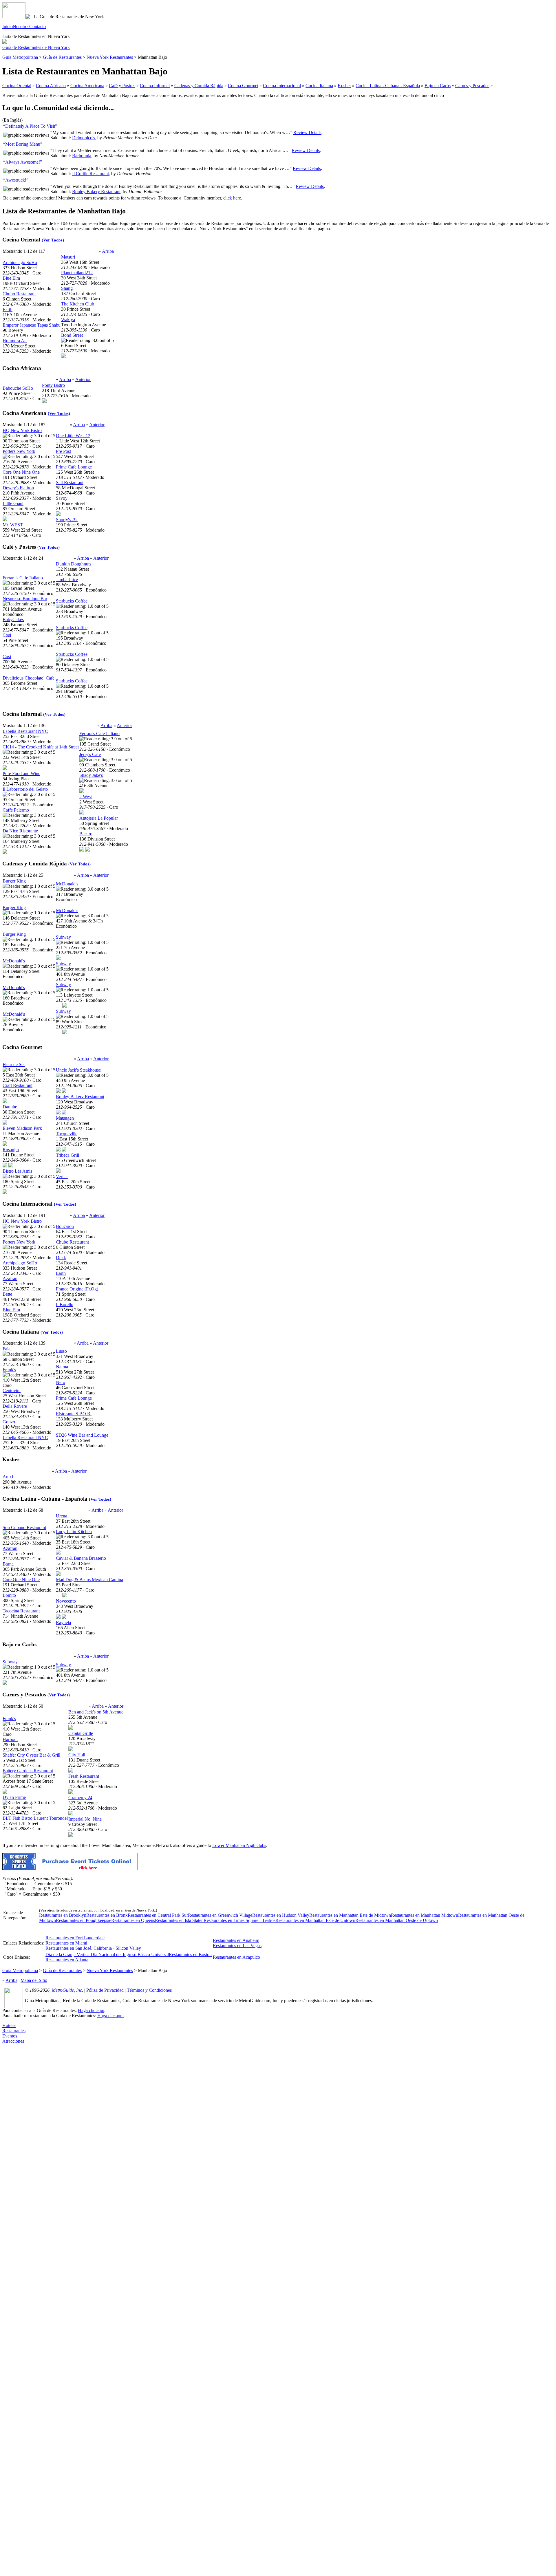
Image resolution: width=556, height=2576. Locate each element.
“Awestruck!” (16, 180)
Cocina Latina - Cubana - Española (388, 86)
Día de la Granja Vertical (68, 1955)
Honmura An (15, 341)
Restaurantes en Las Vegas (237, 1946)
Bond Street (72, 335)
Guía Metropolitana (20, 57)
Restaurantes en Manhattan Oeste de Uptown (397, 1920)
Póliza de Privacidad (105, 1990)
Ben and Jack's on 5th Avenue (96, 1712)
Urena (62, 1516)
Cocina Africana (51, 86)
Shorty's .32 (67, 520)
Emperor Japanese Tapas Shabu (32, 325)
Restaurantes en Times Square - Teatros (239, 1920)
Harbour (10, 1739)
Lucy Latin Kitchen (74, 1531)
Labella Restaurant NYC (25, 731)
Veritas (62, 1177)
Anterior (83, 379)
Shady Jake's (91, 775)
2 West (86, 797)
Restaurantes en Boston (190, 1955)
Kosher (344, 86)
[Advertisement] (25, 2131)
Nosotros (21, 26)
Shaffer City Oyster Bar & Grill (31, 1755)
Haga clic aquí (91, 2010)
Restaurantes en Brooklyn (63, 1915)
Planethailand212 (77, 273)
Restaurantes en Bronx (107, 1915)
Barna (8, 1564)
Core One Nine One (21, 472)
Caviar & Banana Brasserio (81, 1558)
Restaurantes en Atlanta (67, 1960)
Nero (61, 1382)
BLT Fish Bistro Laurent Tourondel (35, 1818)
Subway (63, 937)
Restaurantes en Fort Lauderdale (75, 1938)
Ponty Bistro (53, 385)
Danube (10, 1107)
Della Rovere (15, 1406)
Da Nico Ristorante (20, 831)
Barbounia (82, 156)
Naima (62, 1367)
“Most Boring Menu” (23, 144)
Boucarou (65, 1226)
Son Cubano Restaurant (24, 1527)
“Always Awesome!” (23, 162)
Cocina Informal (155, 86)
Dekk (61, 1258)
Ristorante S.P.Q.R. (74, 1414)
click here (232, 198)
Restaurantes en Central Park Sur (158, 1915)
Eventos (10, 2036)
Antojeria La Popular (99, 818)
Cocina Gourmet (243, 86)
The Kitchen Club (78, 304)
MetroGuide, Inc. (67, 1990)
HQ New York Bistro (22, 430)
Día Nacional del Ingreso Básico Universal (130, 1955)
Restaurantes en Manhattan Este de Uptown (315, 1920)
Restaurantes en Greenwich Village (220, 1915)
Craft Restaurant (18, 1085)
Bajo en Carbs (438, 86)
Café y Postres (122, 86)
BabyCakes (13, 619)
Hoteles (9, 2025)
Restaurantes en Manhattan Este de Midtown (350, 1915)
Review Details (307, 132)
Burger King (14, 881)
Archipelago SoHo (20, 262)
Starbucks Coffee (72, 601)
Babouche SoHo (18, 388)
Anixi (8, 1477)
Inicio (8, 26)
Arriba (108, 251)
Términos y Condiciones (149, 1990)
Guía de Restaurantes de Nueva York (36, 47)
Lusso (61, 1351)
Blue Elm (11, 278)
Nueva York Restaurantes (110, 57)
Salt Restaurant (70, 483)
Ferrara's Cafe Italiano (23, 578)
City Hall (77, 1755)
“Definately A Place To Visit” (30, 126)
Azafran (10, 1278)
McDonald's (14, 961)
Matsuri (68, 257)
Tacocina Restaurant (21, 1611)
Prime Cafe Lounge (74, 467)
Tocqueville (67, 1134)
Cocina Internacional (282, 86)
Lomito (9, 1595)
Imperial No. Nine (85, 1819)
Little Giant (13, 503)
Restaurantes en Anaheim (236, 1940)
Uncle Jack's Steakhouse (78, 1070)
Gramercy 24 (80, 1798)
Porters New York (19, 451)
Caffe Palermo (16, 810)
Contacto (38, 26)
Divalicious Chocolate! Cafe (29, 678)
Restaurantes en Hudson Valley (281, 1915)
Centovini (12, 1390)
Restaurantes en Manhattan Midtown (425, 1915)
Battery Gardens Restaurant (28, 1771)
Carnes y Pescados (472, 86)
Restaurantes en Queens (133, 1920)
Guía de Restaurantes (62, 57)
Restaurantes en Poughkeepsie (84, 1920)
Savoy (62, 498)
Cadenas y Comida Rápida (199, 86)
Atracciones (13, 2041)
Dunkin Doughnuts (74, 564)
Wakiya (68, 320)
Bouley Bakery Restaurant (96, 192)
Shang (67, 288)
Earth (8, 309)
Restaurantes (14, 2031)
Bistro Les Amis (17, 1171)
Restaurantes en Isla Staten (179, 1920)
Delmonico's (84, 138)
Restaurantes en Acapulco (236, 1957)
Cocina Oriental (17, 86)
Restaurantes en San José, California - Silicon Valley (93, 1948)
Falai (7, 1349)
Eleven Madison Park (22, 1128)
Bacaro (86, 834)
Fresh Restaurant (84, 1776)
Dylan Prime (14, 1797)
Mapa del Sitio (34, 1980)
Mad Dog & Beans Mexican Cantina (89, 1580)
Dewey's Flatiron (18, 488)
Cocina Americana (87, 86)
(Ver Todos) (53, 240)
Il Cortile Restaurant (90, 174)
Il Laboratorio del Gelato (25, 789)
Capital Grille (81, 1733)
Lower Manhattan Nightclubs (239, 1845)
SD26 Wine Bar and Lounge (82, 1435)
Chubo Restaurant (19, 294)
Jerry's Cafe (90, 754)
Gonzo (9, 1422)
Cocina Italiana (319, 86)
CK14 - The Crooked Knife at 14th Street (41, 747)
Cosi (7, 635)
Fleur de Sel (14, 1064)
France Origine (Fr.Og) (77, 1289)
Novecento (66, 1601)
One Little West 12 (73, 436)
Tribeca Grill (67, 1155)
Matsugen (65, 1118)
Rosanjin (11, 1150)
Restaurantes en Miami (66, 1943)
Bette (7, 1294)
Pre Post (63, 451)
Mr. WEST (13, 525)
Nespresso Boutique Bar (25, 599)
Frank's (9, 1370)
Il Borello (65, 1305)
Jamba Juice (67, 580)
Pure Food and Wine (21, 773)
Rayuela (63, 1622)
